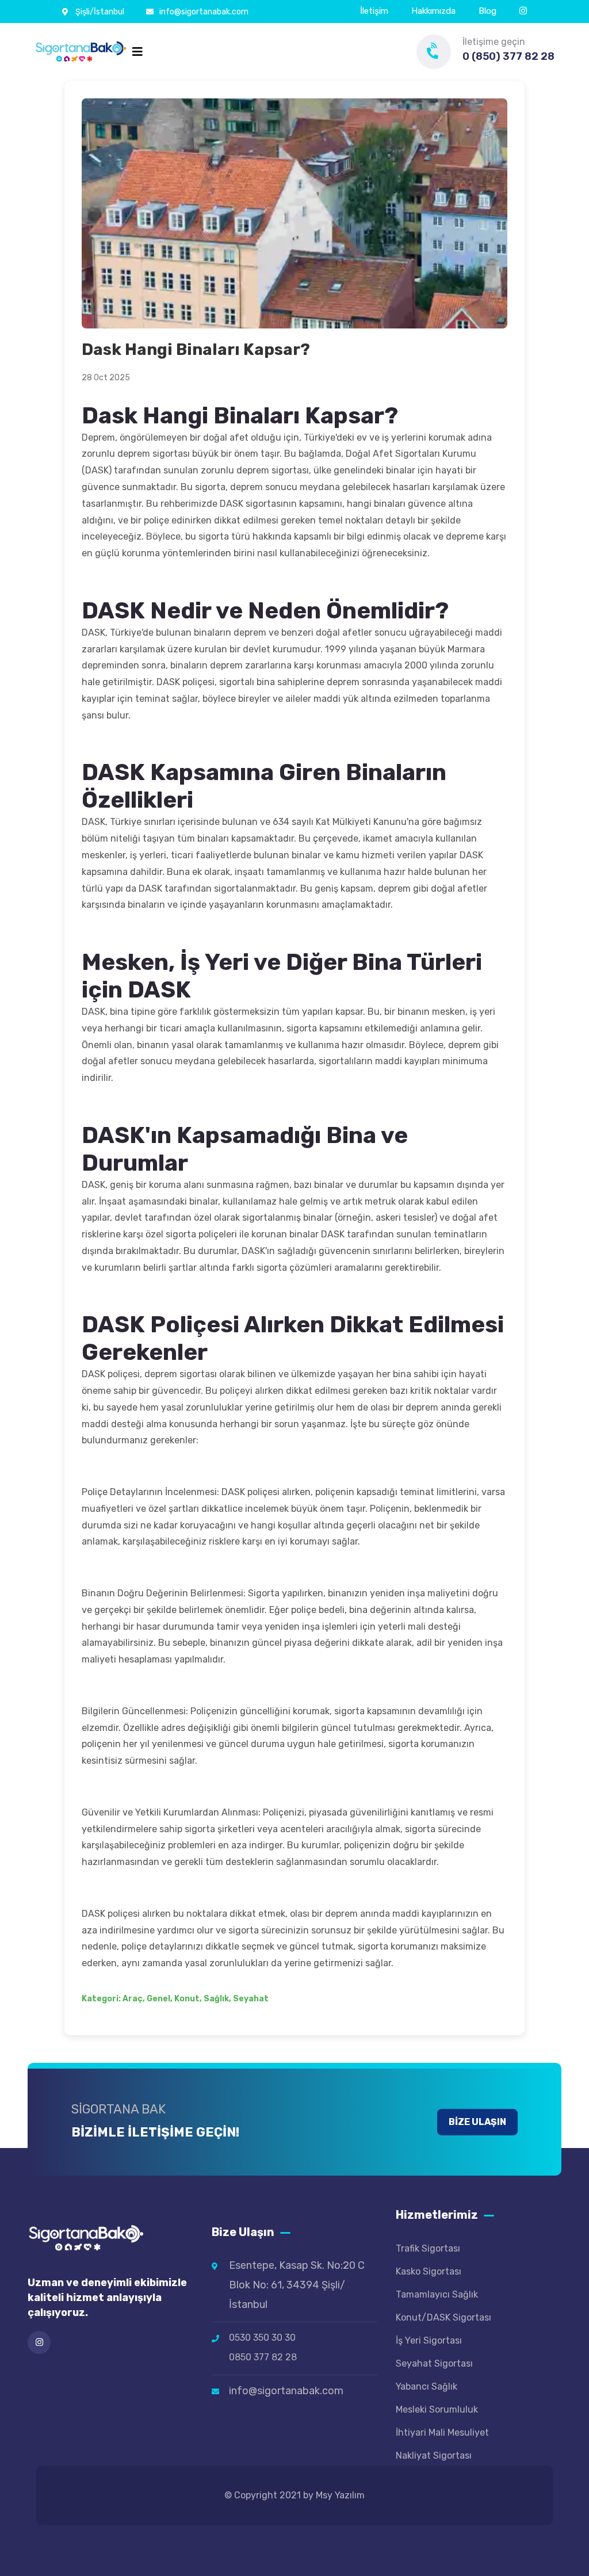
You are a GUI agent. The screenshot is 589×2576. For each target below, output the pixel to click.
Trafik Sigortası (428, 2248)
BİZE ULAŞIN (477, 2122)
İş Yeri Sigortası (429, 2340)
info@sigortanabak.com (204, 12)
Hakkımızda (433, 11)
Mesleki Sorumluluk (437, 2409)
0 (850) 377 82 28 (508, 56)
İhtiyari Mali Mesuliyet (442, 2432)
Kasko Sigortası (429, 2271)
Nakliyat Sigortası (434, 2455)
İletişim (374, 11)
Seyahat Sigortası (434, 2363)
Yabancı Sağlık (427, 2386)
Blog (487, 11)
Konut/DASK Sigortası (443, 2317)
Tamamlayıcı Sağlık (437, 2294)
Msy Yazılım (340, 2495)
